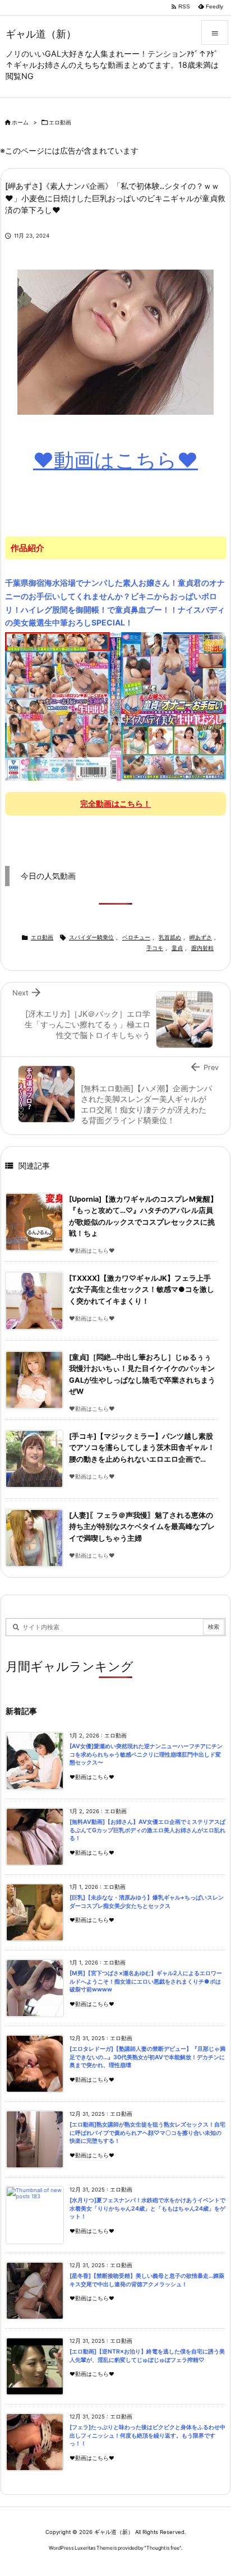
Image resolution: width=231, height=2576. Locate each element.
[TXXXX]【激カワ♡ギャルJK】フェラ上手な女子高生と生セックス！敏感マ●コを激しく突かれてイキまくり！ (142, 1290)
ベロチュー (136, 937)
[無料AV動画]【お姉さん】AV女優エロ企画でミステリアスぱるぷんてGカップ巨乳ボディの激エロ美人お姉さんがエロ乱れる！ (147, 1830)
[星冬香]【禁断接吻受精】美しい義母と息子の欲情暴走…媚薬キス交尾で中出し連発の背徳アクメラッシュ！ (147, 2280)
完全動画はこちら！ (115, 803)
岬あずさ (201, 937)
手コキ (155, 948)
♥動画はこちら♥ (115, 460)
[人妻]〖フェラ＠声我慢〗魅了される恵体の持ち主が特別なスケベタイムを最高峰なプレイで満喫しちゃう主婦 (142, 1527)
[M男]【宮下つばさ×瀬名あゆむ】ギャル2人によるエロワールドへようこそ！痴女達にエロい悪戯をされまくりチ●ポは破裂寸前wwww (146, 1981)
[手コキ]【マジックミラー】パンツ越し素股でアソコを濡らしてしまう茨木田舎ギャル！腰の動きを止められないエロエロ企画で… (142, 1448)
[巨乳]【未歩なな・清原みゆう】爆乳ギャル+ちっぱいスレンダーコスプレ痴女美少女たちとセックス (147, 1902)
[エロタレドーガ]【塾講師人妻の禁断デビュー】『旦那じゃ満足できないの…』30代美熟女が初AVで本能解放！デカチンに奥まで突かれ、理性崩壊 (147, 2057)
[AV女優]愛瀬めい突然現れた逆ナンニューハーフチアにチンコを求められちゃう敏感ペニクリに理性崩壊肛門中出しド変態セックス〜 (146, 1754)
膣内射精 (202, 948)
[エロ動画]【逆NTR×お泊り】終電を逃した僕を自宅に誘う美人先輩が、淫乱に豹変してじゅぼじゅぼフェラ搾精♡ (147, 2356)
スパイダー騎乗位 (91, 937)
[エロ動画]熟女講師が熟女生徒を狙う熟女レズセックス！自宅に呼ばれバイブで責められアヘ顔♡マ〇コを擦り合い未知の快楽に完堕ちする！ (147, 2133)
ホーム (20, 122)
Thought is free (163, 2548)
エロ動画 (60, 122)
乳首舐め (170, 937)
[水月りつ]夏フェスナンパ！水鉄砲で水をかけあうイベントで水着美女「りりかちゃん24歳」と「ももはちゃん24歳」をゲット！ (147, 2208)
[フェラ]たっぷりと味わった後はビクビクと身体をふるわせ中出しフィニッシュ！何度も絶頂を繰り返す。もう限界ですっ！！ (147, 2435)
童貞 (177, 948)
